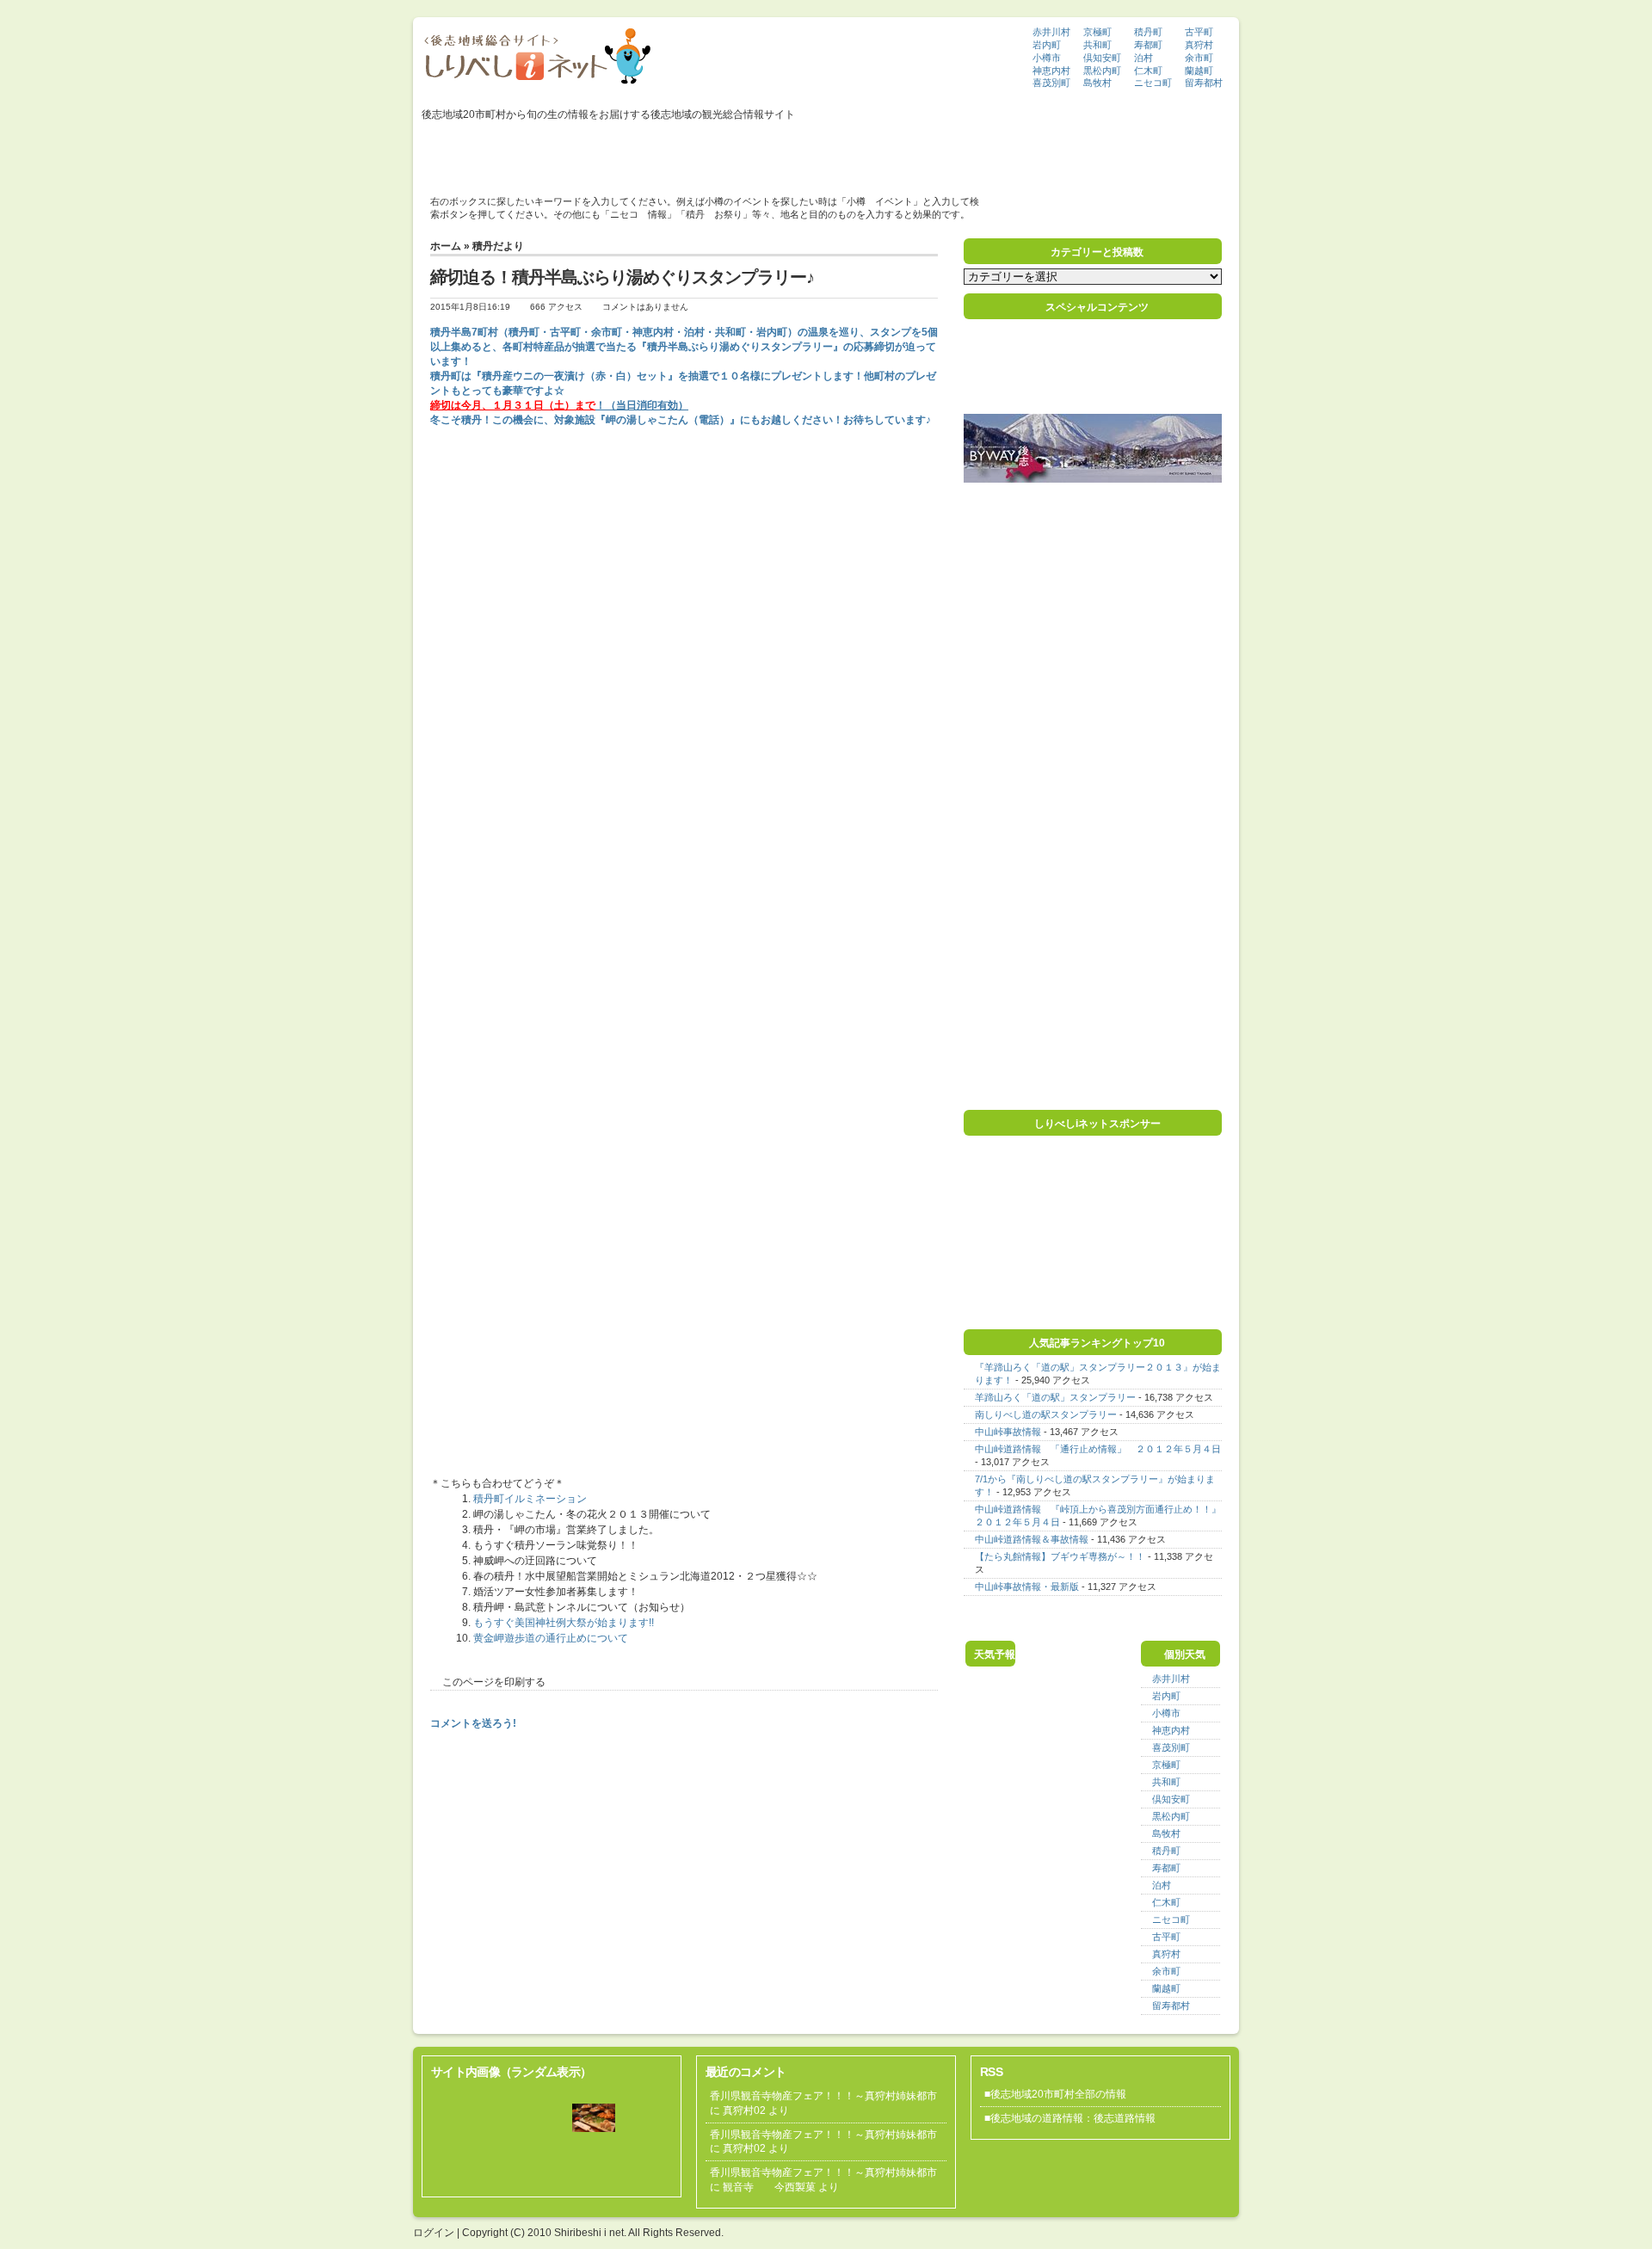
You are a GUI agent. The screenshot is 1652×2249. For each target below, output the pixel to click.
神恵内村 (1051, 71)
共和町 (1097, 45)
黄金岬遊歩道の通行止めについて (551, 1638)
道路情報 (795, 152)
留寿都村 (1204, 83)
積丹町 (1148, 32)
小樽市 (1047, 58)
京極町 (1097, 32)
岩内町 (1047, 45)
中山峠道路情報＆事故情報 (1032, 1539)
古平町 (1199, 32)
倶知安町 (1102, 58)
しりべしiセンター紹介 (481, 152)
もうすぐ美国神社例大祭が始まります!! (564, 1623)
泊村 (1143, 58)
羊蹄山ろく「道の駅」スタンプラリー (1055, 1397)
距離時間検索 (676, 152)
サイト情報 (1132, 152)
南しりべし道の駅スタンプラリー (1046, 1414)
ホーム (446, 246)
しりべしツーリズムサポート (897, 152)
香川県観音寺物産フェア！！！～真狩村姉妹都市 (823, 2096)
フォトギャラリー (589, 152)
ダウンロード (1008, 152)
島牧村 (1097, 83)
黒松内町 (1102, 71)
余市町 (1199, 58)
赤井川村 (1051, 32)
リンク (1073, 152)
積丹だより (498, 246)
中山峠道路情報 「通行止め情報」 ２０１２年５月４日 (1098, 1449)
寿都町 (1148, 45)
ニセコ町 (1153, 83)
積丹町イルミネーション (530, 1499)
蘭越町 (1199, 71)
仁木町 (1148, 71)
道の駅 (740, 152)
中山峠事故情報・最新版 (1027, 1587)
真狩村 (1199, 45)
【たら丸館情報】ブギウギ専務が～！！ (1060, 1556)
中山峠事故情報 (1008, 1432)
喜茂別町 (1051, 83)
